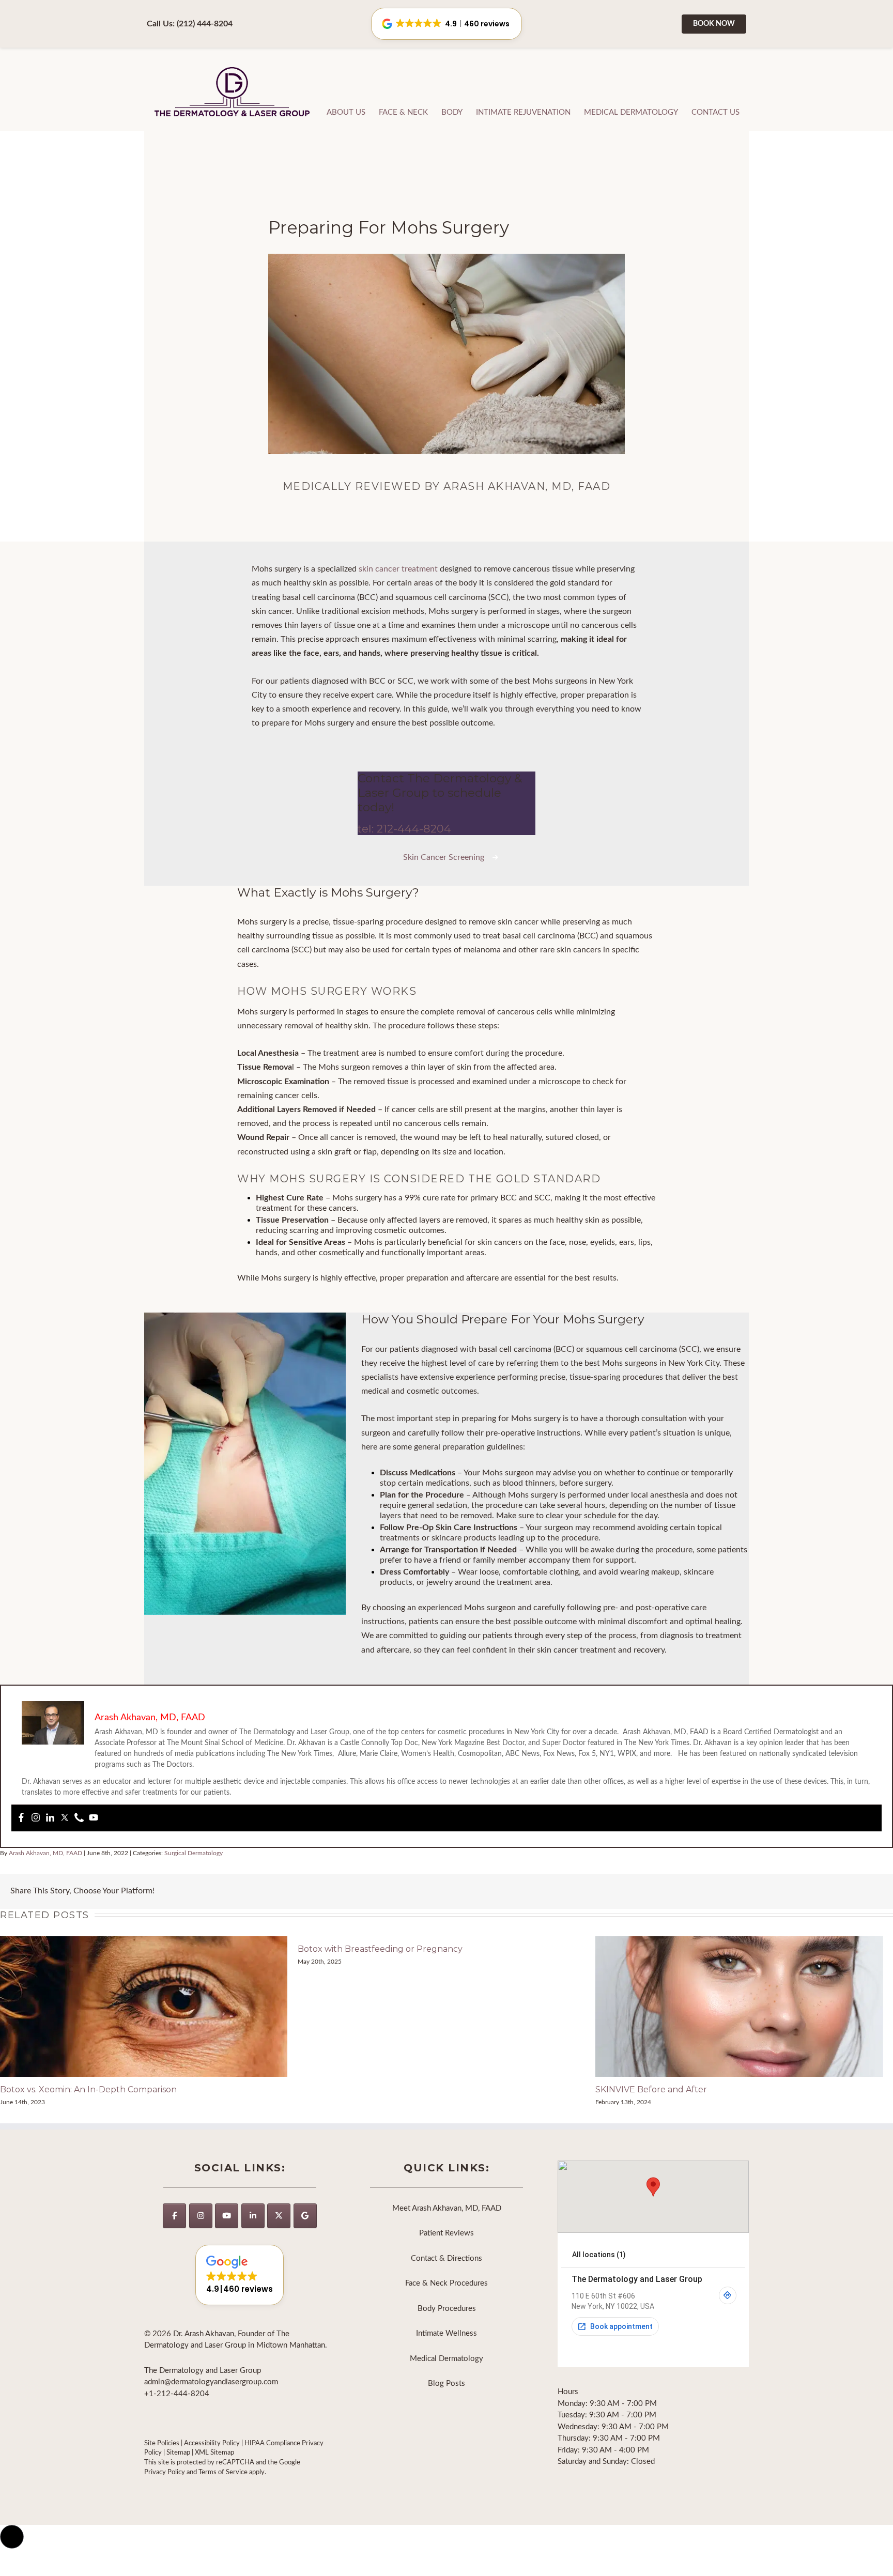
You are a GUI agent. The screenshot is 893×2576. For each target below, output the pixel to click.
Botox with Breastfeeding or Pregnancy (380, 1949)
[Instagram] (36, 1818)
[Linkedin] (50, 1818)
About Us (346, 112)
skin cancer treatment (398, 569)
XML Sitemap (214, 2452)
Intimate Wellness (446, 2333)
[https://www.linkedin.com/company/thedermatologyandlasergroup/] (253, 2216)
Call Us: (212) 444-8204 (190, 24)
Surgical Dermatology (194, 1853)
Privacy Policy (165, 2472)
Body (452, 112)
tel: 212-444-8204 (404, 829)
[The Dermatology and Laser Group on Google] (305, 2216)
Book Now (714, 24)
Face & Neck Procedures (446, 2283)
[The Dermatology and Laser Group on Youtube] (227, 2216)
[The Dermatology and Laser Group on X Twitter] (279, 2216)
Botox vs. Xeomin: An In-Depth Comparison (88, 2089)
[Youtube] (94, 1818)
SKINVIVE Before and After (651, 2089)
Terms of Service (223, 2472)
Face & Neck (403, 112)
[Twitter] (65, 1818)
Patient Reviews (446, 2233)
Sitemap (178, 2452)
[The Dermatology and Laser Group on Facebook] (174, 2216)
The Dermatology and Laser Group (233, 93)
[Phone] (79, 1818)
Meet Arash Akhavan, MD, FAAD (447, 2208)
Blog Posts (446, 2384)
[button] (240, 2275)
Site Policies (162, 2443)
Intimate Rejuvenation (523, 112)
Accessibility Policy (212, 2443)
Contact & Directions (446, 2258)
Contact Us (715, 112)
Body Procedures (447, 2309)
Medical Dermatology (631, 112)
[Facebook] (21, 1818)
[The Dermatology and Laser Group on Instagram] (201, 2216)
